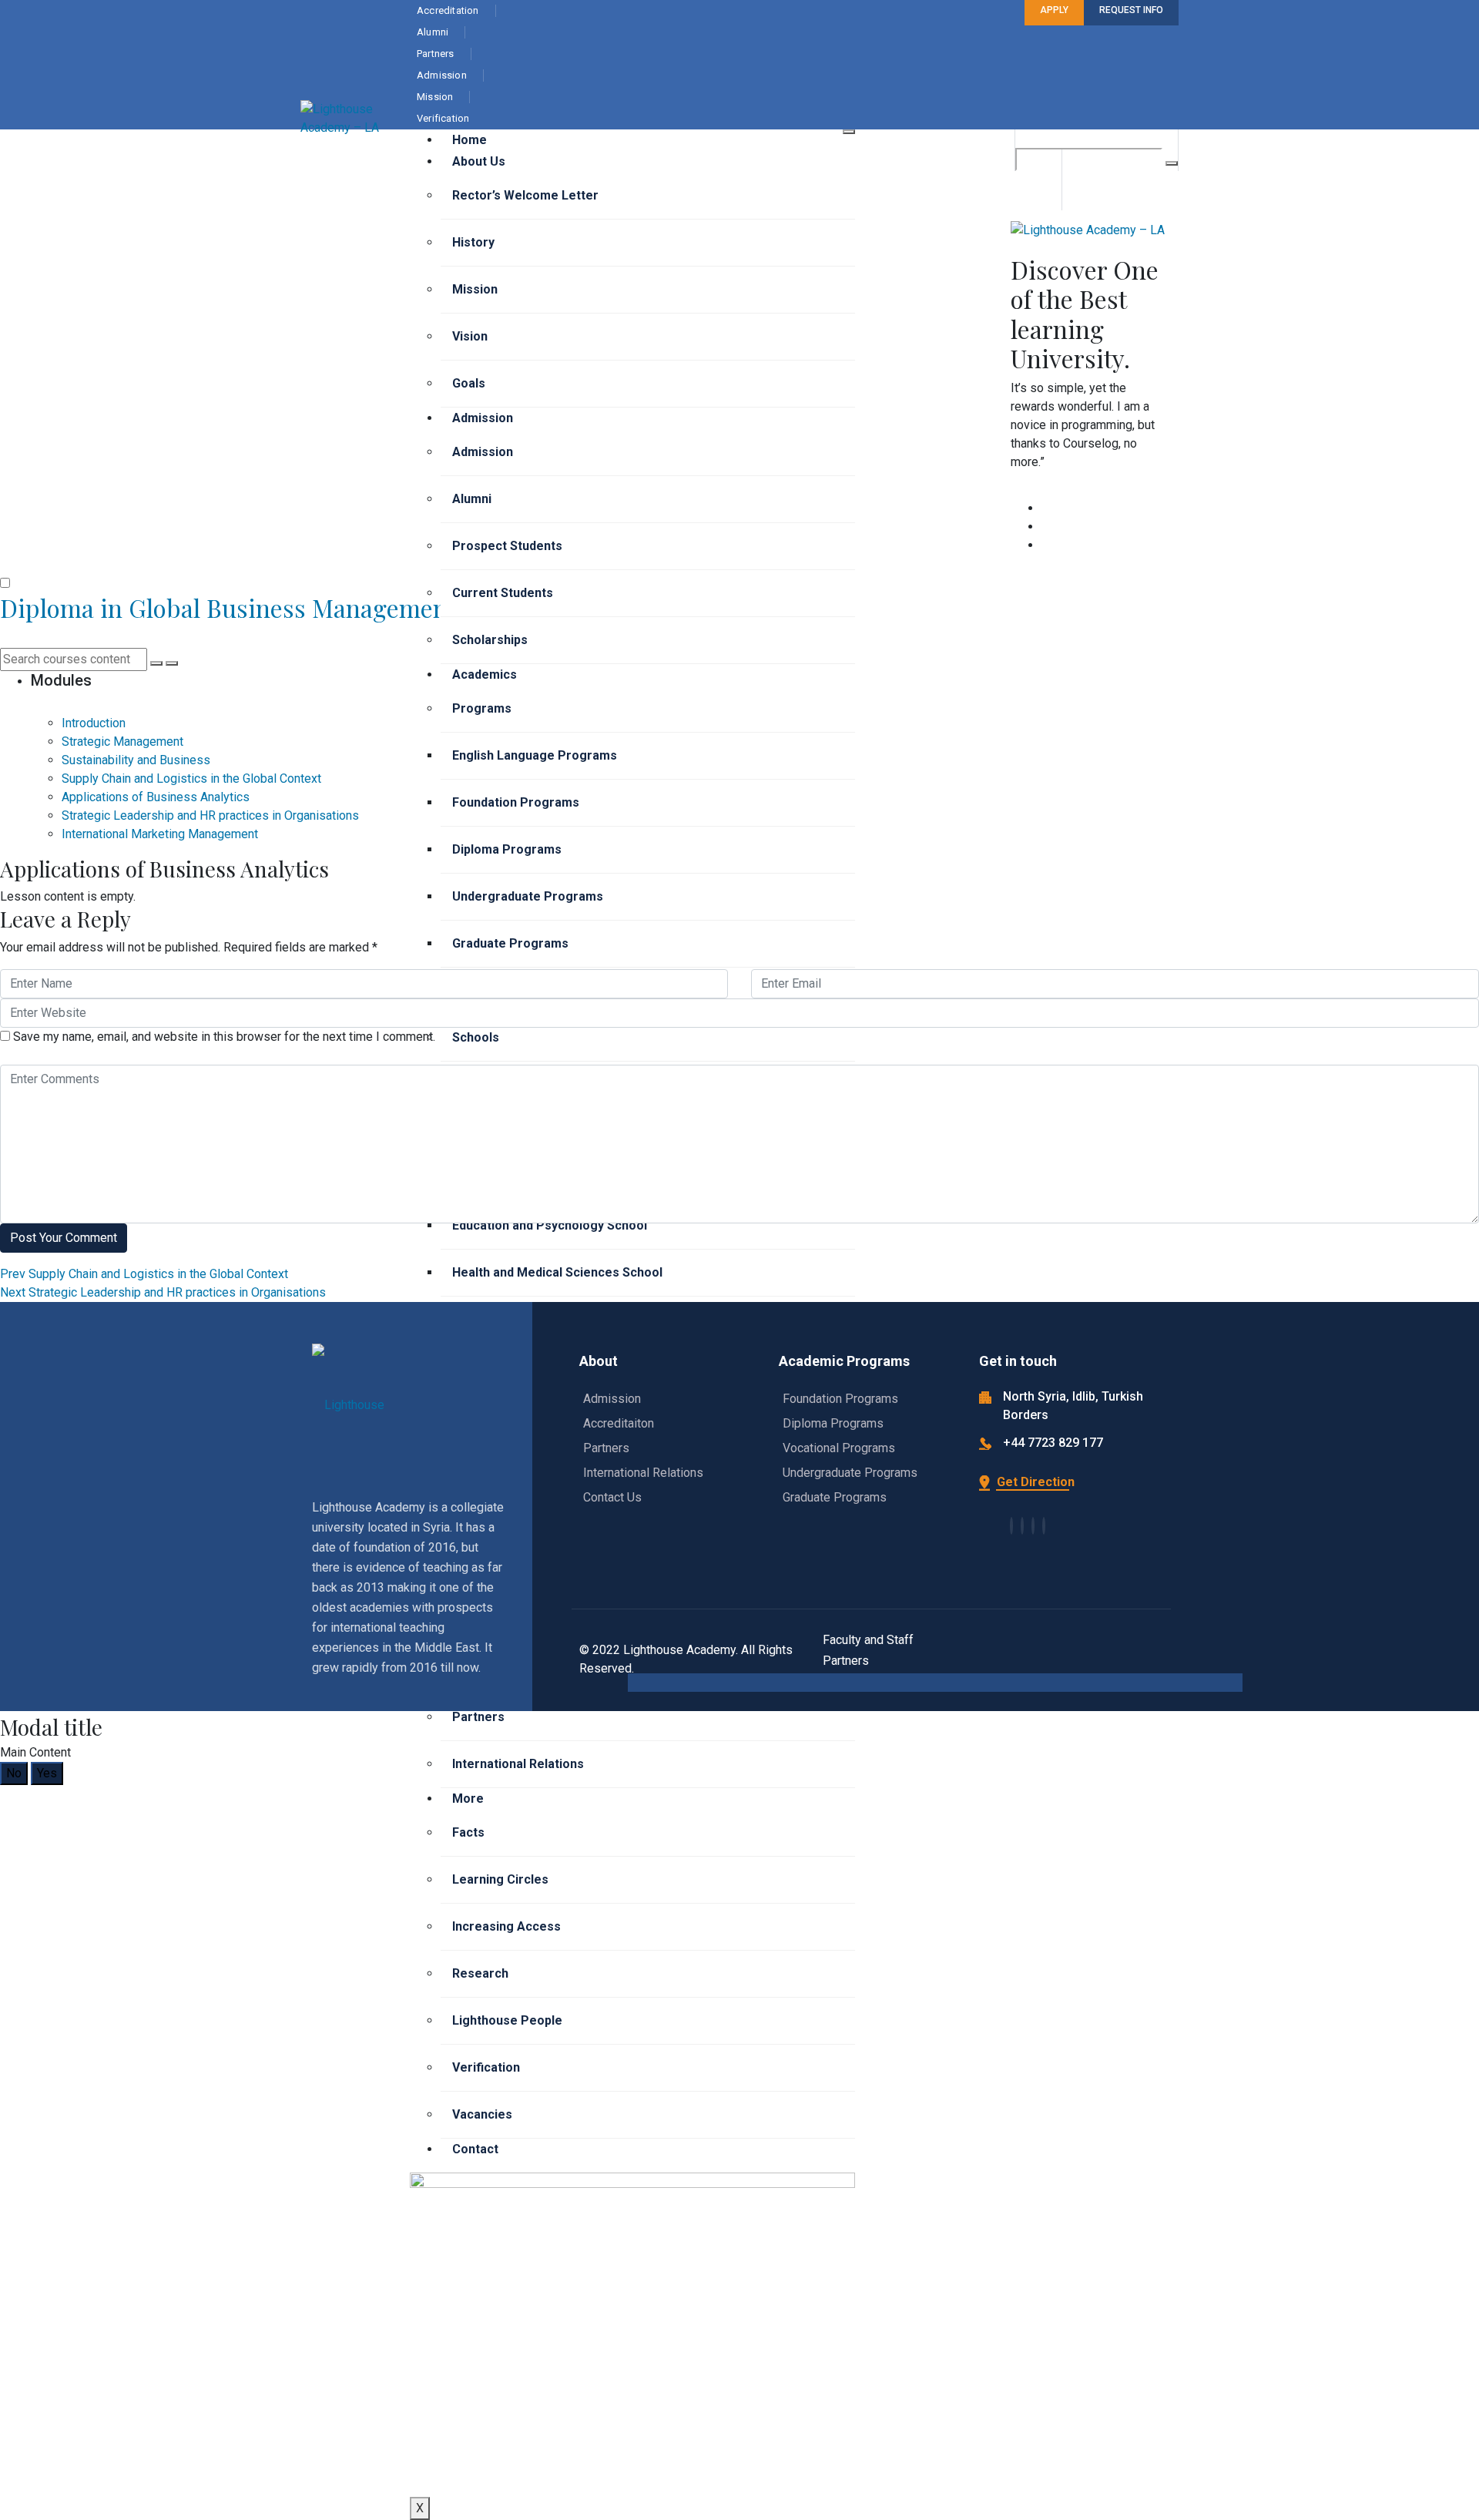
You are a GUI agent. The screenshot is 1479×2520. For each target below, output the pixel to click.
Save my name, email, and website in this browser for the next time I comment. (224, 1037)
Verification (486, 2067)
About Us (479, 161)
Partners (478, 1717)
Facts (468, 1832)
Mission (475, 289)
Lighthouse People (507, 2020)
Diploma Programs (507, 849)
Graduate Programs (510, 943)
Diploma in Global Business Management (228, 607)
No (14, 1773)
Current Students (503, 593)
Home (470, 140)
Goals (469, 383)
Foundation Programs (516, 802)
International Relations (518, 1764)
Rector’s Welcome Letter (525, 195)
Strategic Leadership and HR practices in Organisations (163, 1292)
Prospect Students (507, 546)
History (473, 242)
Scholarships (490, 640)
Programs (482, 708)
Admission (483, 418)
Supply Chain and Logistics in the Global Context (144, 1274)
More (468, 1799)
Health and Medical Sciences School (557, 1272)
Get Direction (1034, 1482)
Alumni (472, 499)
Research (480, 1973)
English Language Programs (535, 755)
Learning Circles (500, 1879)
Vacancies (482, 2114)
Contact (475, 2149)
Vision (470, 336)
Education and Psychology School (550, 1225)
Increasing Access (506, 1926)
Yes (47, 1773)
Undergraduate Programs (528, 896)
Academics (485, 674)
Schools (476, 1037)
